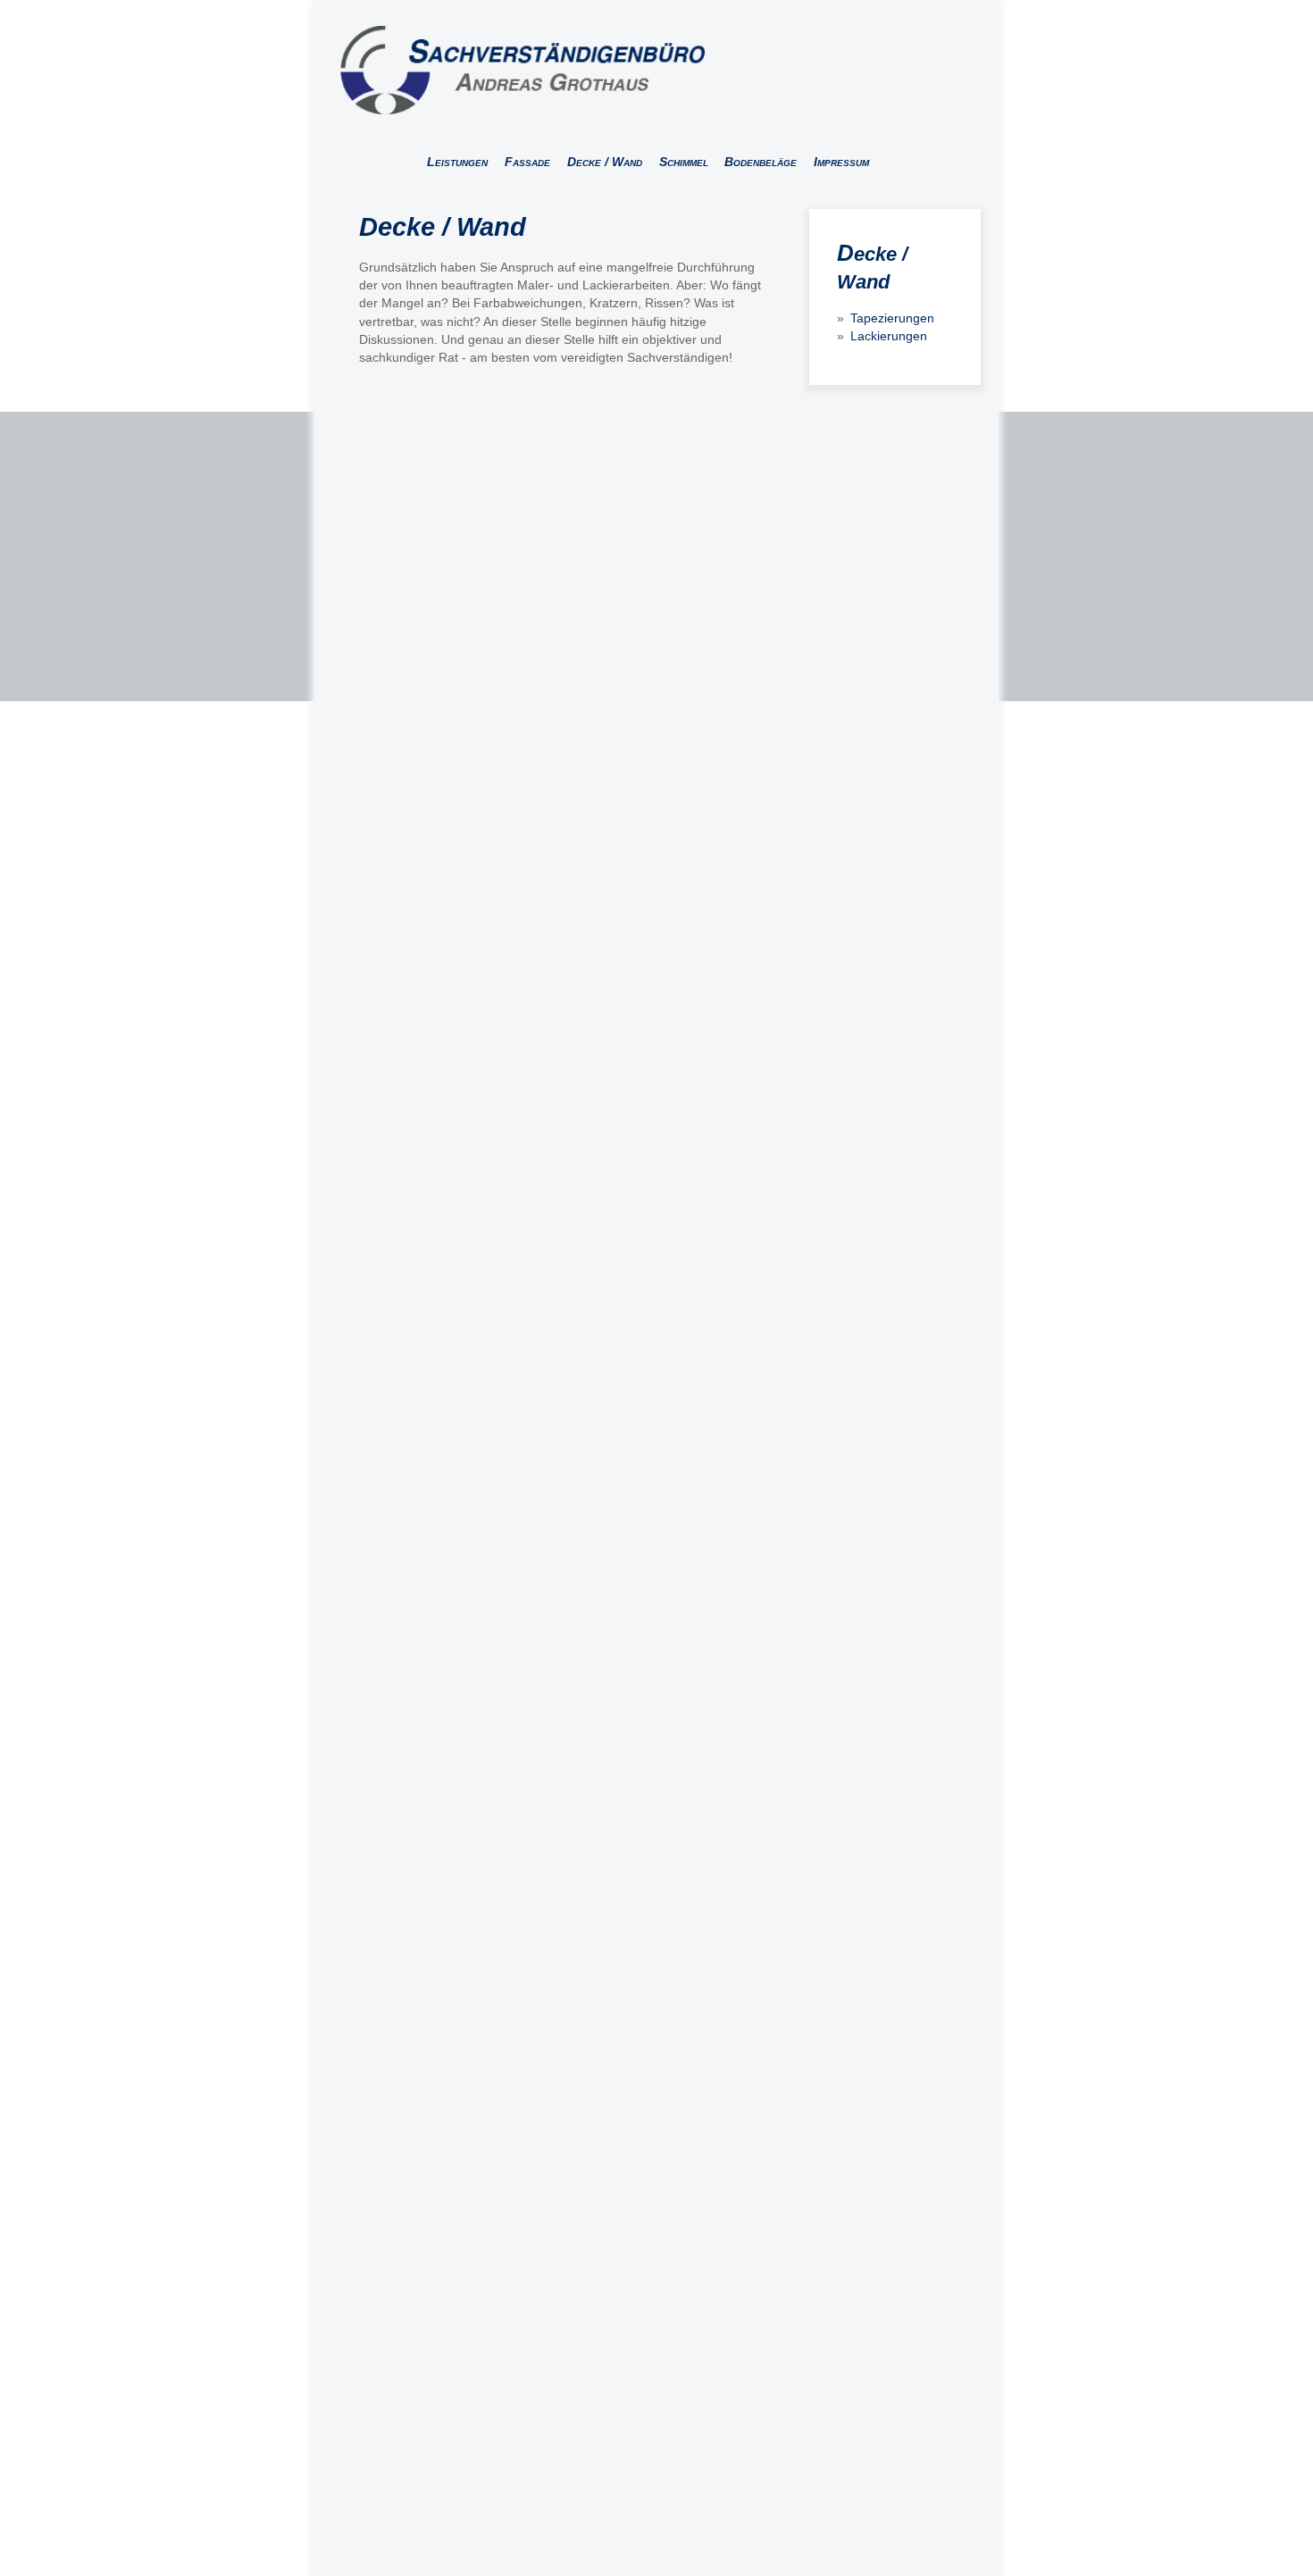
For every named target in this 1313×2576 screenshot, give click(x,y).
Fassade (527, 162)
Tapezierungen (892, 318)
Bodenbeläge (761, 162)
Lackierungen (889, 336)
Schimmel (684, 162)
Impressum (841, 162)
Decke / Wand (605, 162)
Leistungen (457, 162)
